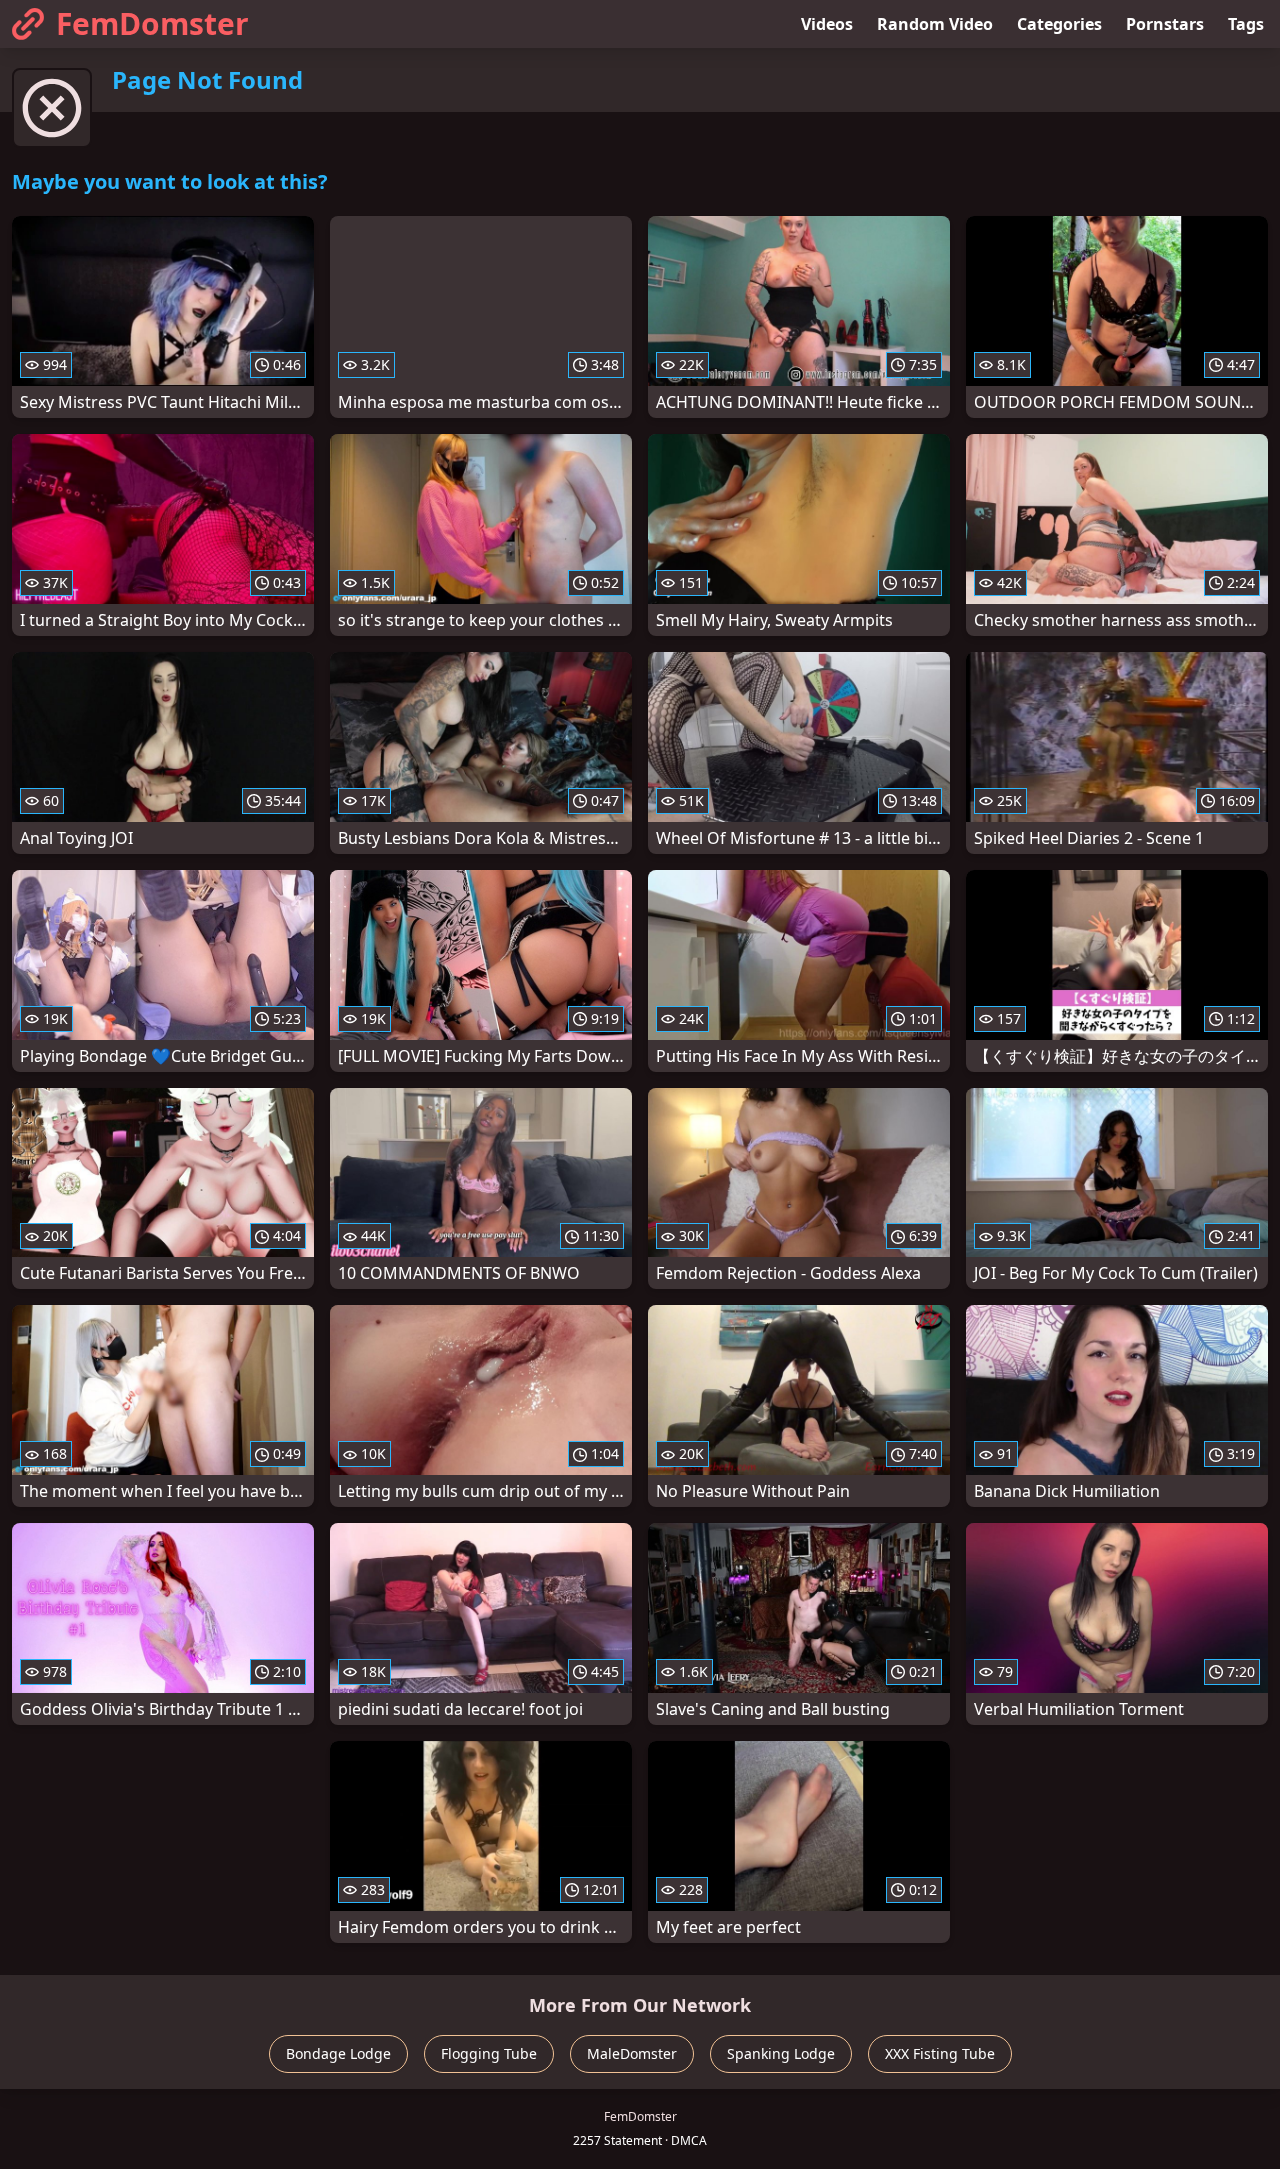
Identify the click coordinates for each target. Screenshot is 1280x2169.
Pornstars (1165, 24)
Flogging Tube (489, 2053)
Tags (1246, 24)
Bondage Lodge (338, 2053)
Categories (1059, 24)
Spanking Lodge (781, 2053)
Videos (827, 24)
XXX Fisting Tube (940, 2053)
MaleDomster (632, 2053)
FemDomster (152, 23)
